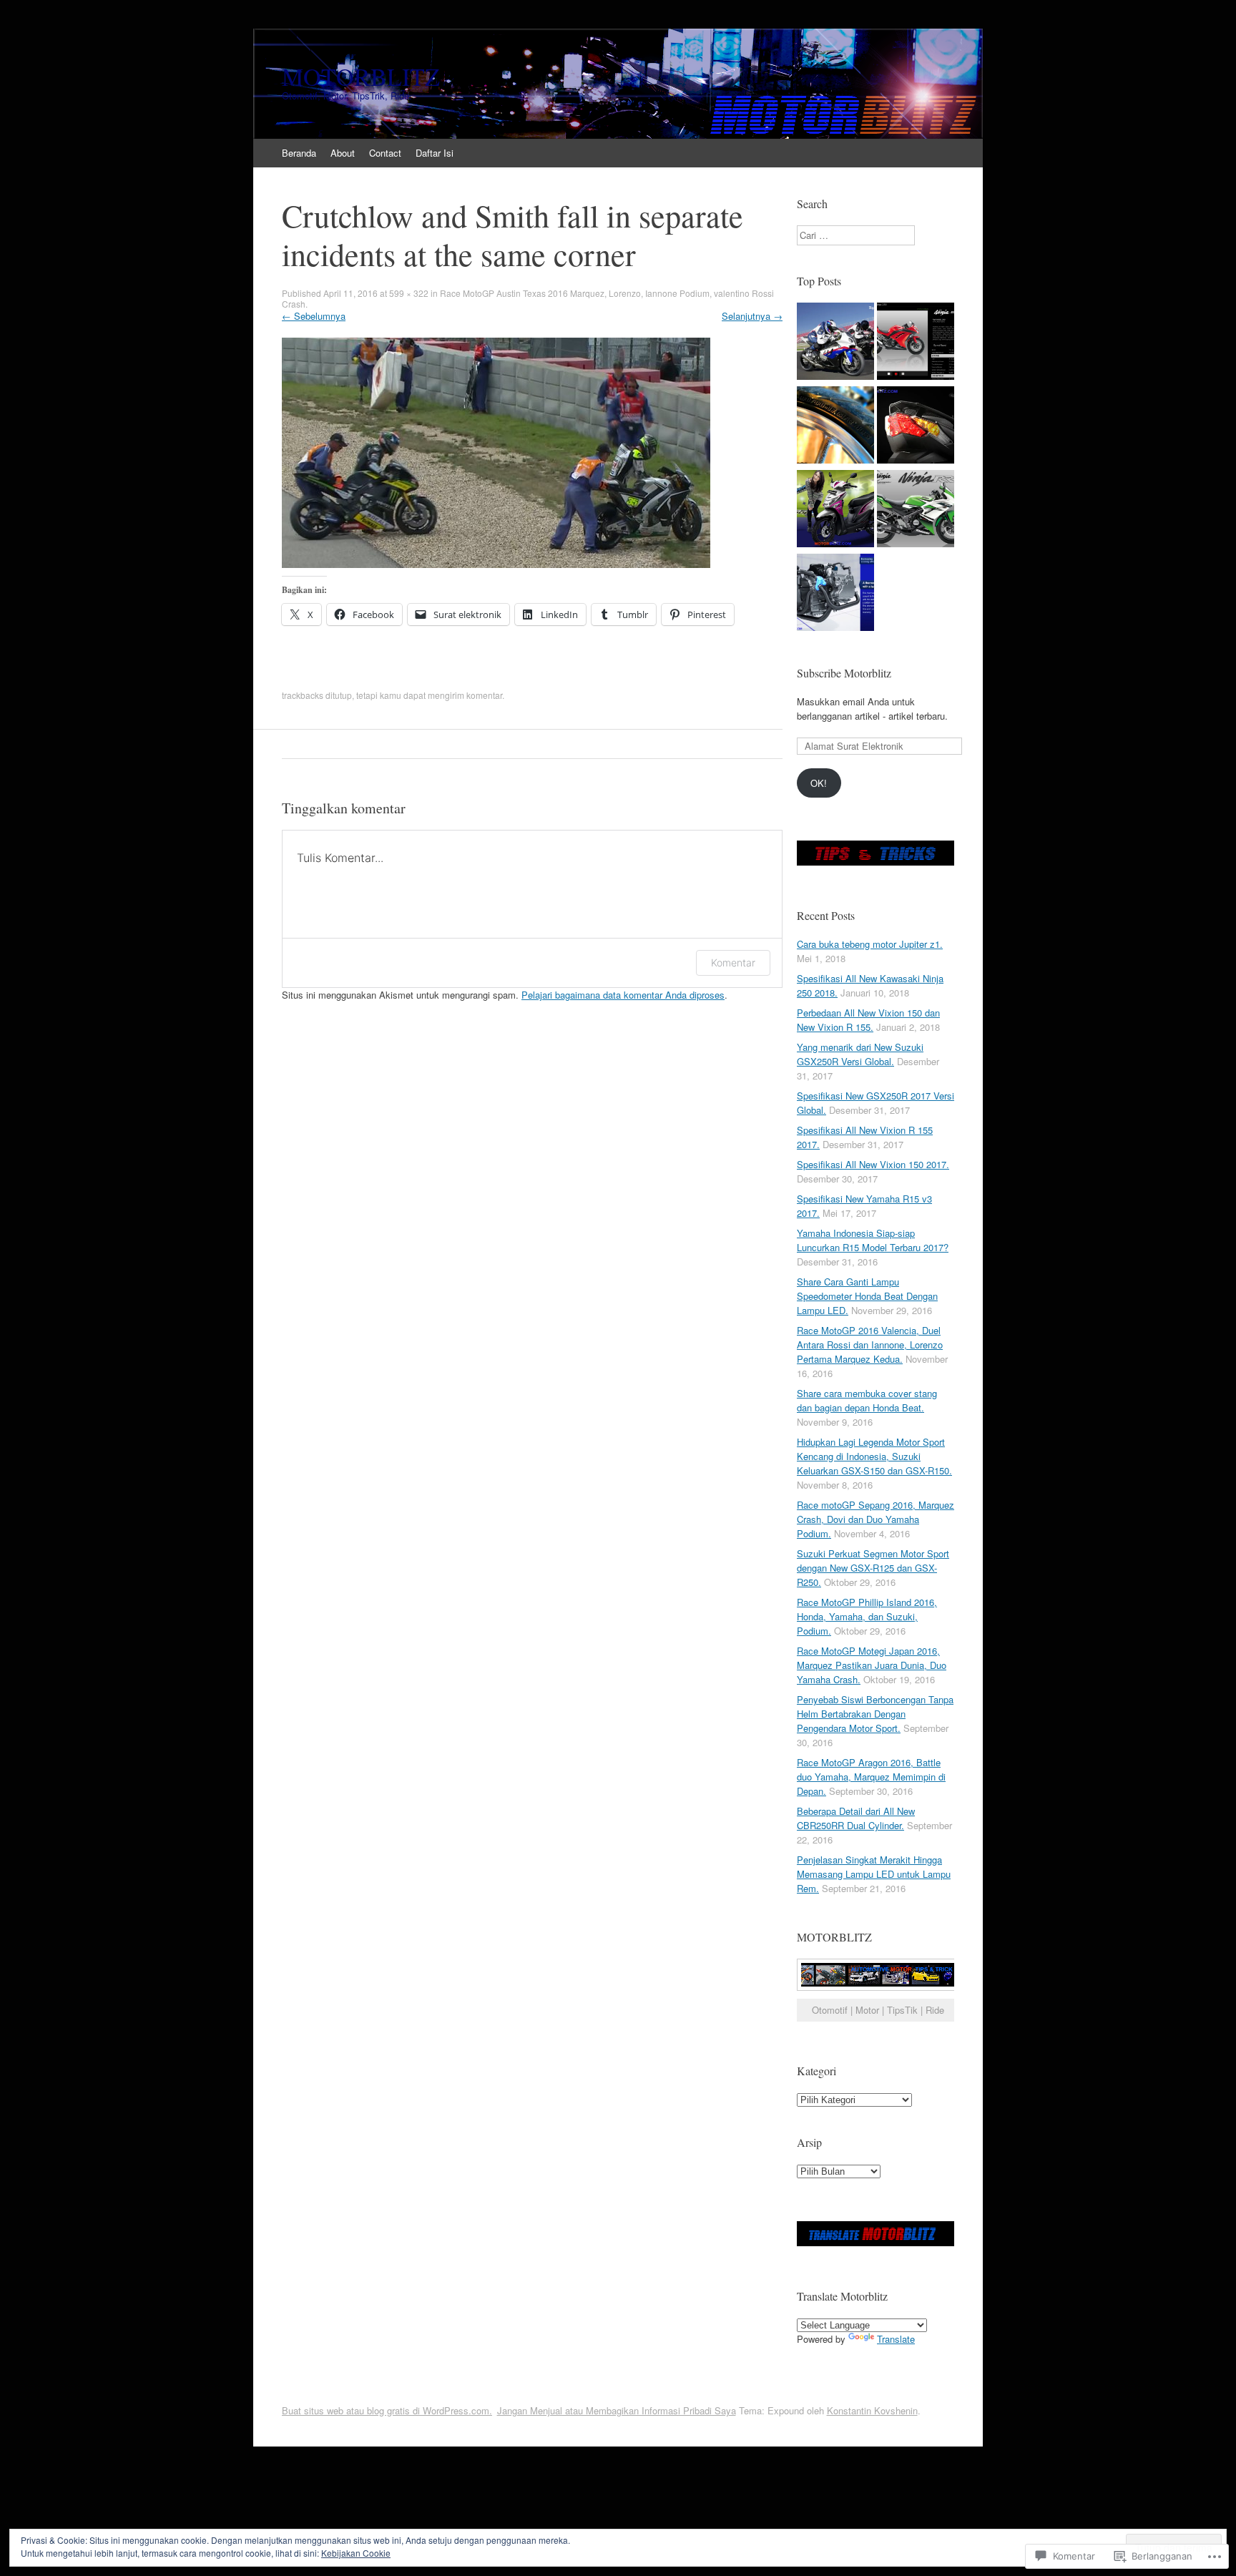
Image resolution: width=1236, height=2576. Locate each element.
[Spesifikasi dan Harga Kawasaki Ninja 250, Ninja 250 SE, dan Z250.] (916, 343)
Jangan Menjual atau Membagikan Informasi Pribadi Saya (617, 2410)
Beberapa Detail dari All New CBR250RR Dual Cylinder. (856, 1818)
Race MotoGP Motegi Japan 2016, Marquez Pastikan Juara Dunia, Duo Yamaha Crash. (872, 1665)
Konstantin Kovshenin (872, 2410)
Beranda (299, 153)
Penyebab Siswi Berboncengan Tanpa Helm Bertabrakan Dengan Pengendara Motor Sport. (875, 1714)
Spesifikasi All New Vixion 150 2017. (873, 1164)
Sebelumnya (314, 316)
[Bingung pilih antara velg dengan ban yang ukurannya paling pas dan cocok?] (835, 427)
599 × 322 (409, 293)
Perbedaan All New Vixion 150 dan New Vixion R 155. (868, 1020)
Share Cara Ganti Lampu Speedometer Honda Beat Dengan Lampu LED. (867, 1296)
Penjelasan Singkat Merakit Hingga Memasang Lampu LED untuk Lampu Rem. (874, 1874)
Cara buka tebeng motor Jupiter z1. (870, 944)
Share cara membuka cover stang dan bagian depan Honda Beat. (867, 1400)
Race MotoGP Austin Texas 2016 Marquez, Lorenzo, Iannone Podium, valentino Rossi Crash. (528, 298)
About (343, 153)
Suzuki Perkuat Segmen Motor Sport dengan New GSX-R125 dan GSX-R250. (873, 1568)
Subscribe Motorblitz (844, 673)
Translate (896, 2339)
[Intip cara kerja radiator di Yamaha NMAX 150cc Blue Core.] (835, 594)
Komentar (733, 963)
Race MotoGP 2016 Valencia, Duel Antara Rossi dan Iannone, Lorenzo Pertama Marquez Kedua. (870, 1345)
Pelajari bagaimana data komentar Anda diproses (623, 995)
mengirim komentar (465, 695)
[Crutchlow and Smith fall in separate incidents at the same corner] (496, 564)
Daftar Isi (435, 153)
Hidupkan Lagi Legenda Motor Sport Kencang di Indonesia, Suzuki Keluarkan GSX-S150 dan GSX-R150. (874, 1456)
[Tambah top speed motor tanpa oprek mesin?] (835, 343)
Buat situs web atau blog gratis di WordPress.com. (387, 2410)
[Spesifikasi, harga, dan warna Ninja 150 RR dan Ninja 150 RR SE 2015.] (916, 510)
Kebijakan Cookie (356, 2553)
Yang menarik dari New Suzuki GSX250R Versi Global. (860, 1054)
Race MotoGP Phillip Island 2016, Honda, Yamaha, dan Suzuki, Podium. (867, 1616)
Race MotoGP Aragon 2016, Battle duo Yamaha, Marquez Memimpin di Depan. (871, 1777)
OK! (819, 783)
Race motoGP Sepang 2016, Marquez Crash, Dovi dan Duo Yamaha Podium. (875, 1519)
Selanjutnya (752, 316)
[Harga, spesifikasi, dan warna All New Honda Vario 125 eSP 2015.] (916, 427)
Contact (385, 153)
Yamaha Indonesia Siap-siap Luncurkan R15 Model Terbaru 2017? (873, 1240)
